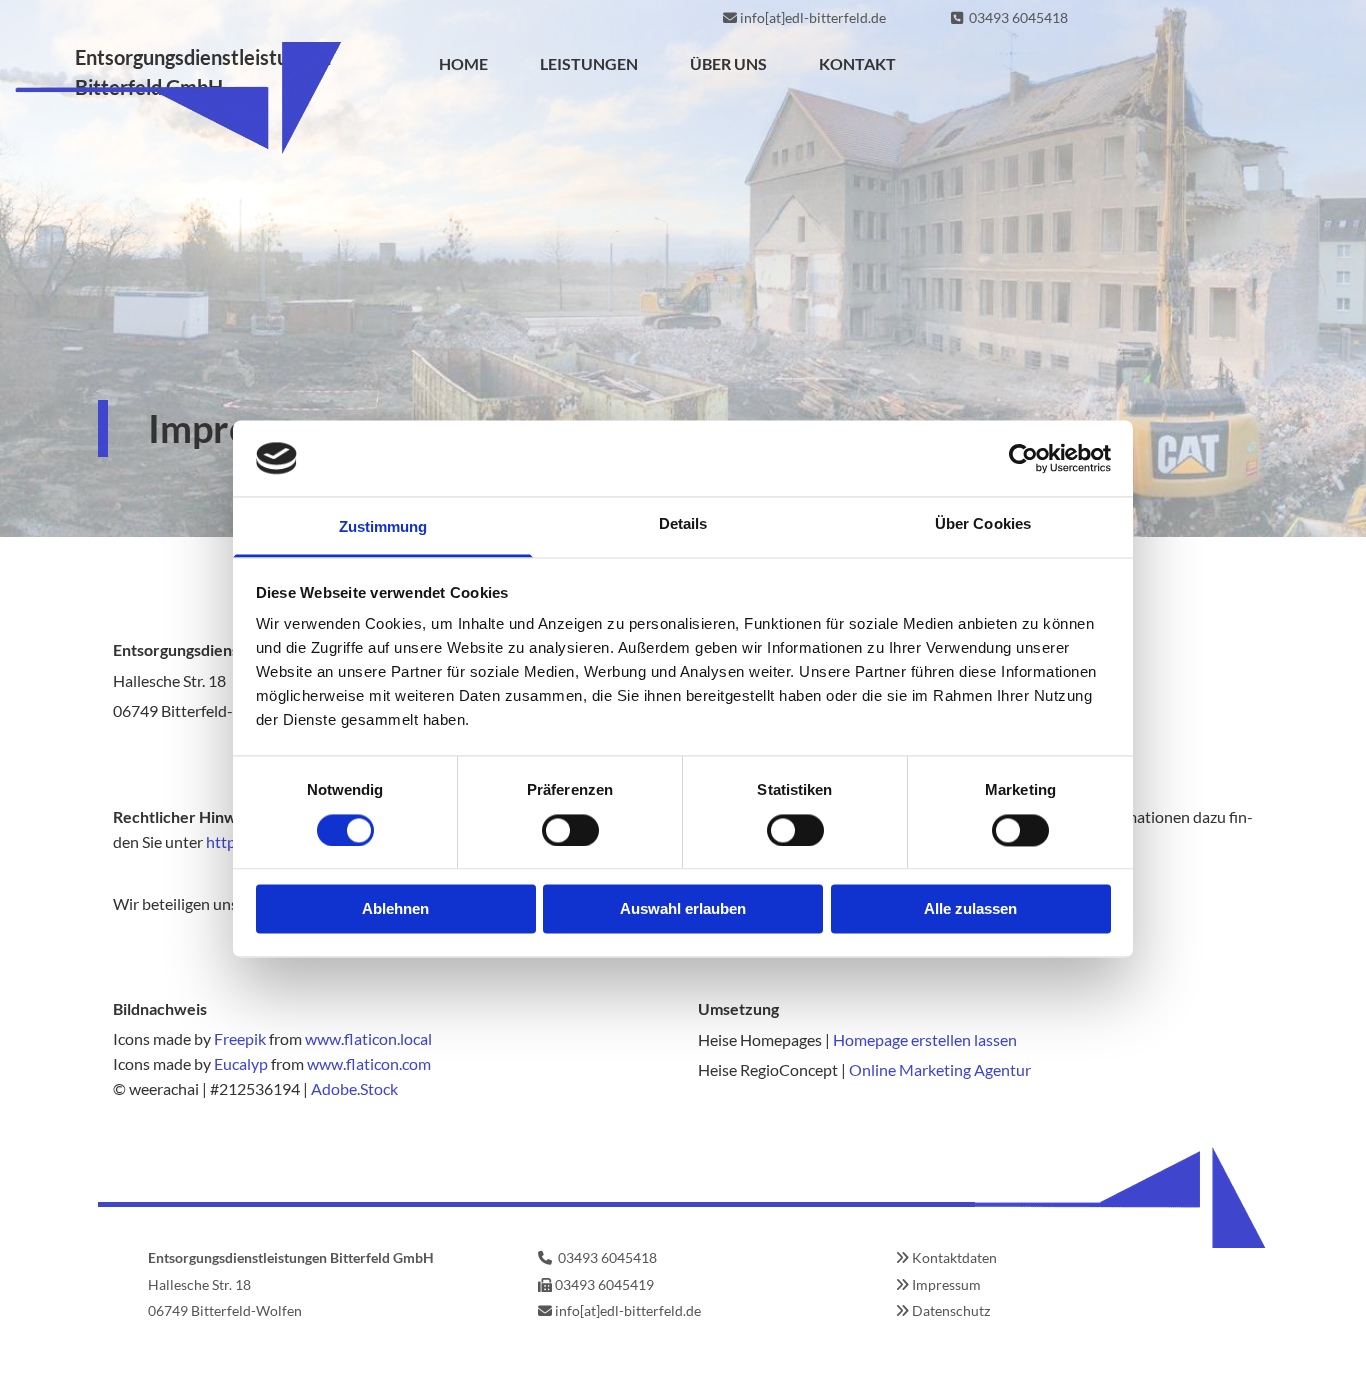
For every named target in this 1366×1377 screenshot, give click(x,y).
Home (463, 63)
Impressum (946, 1284)
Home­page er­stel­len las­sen (925, 1039)
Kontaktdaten (954, 1257)
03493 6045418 (1018, 17)
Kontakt (857, 63)
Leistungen (589, 63)
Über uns (728, 63)
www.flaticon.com (369, 1063)
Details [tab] (683, 524)
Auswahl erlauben (683, 909)
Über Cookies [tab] (983, 524)
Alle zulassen (970, 909)
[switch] (570, 830)
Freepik (240, 1038)
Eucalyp (241, 1063)
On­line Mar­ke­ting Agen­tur (940, 1069)
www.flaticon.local (368, 1038)
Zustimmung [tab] (383, 527)
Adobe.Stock (354, 1088)
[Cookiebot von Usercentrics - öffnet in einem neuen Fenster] (1023, 458)
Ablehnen (395, 909)
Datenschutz (951, 1310)
